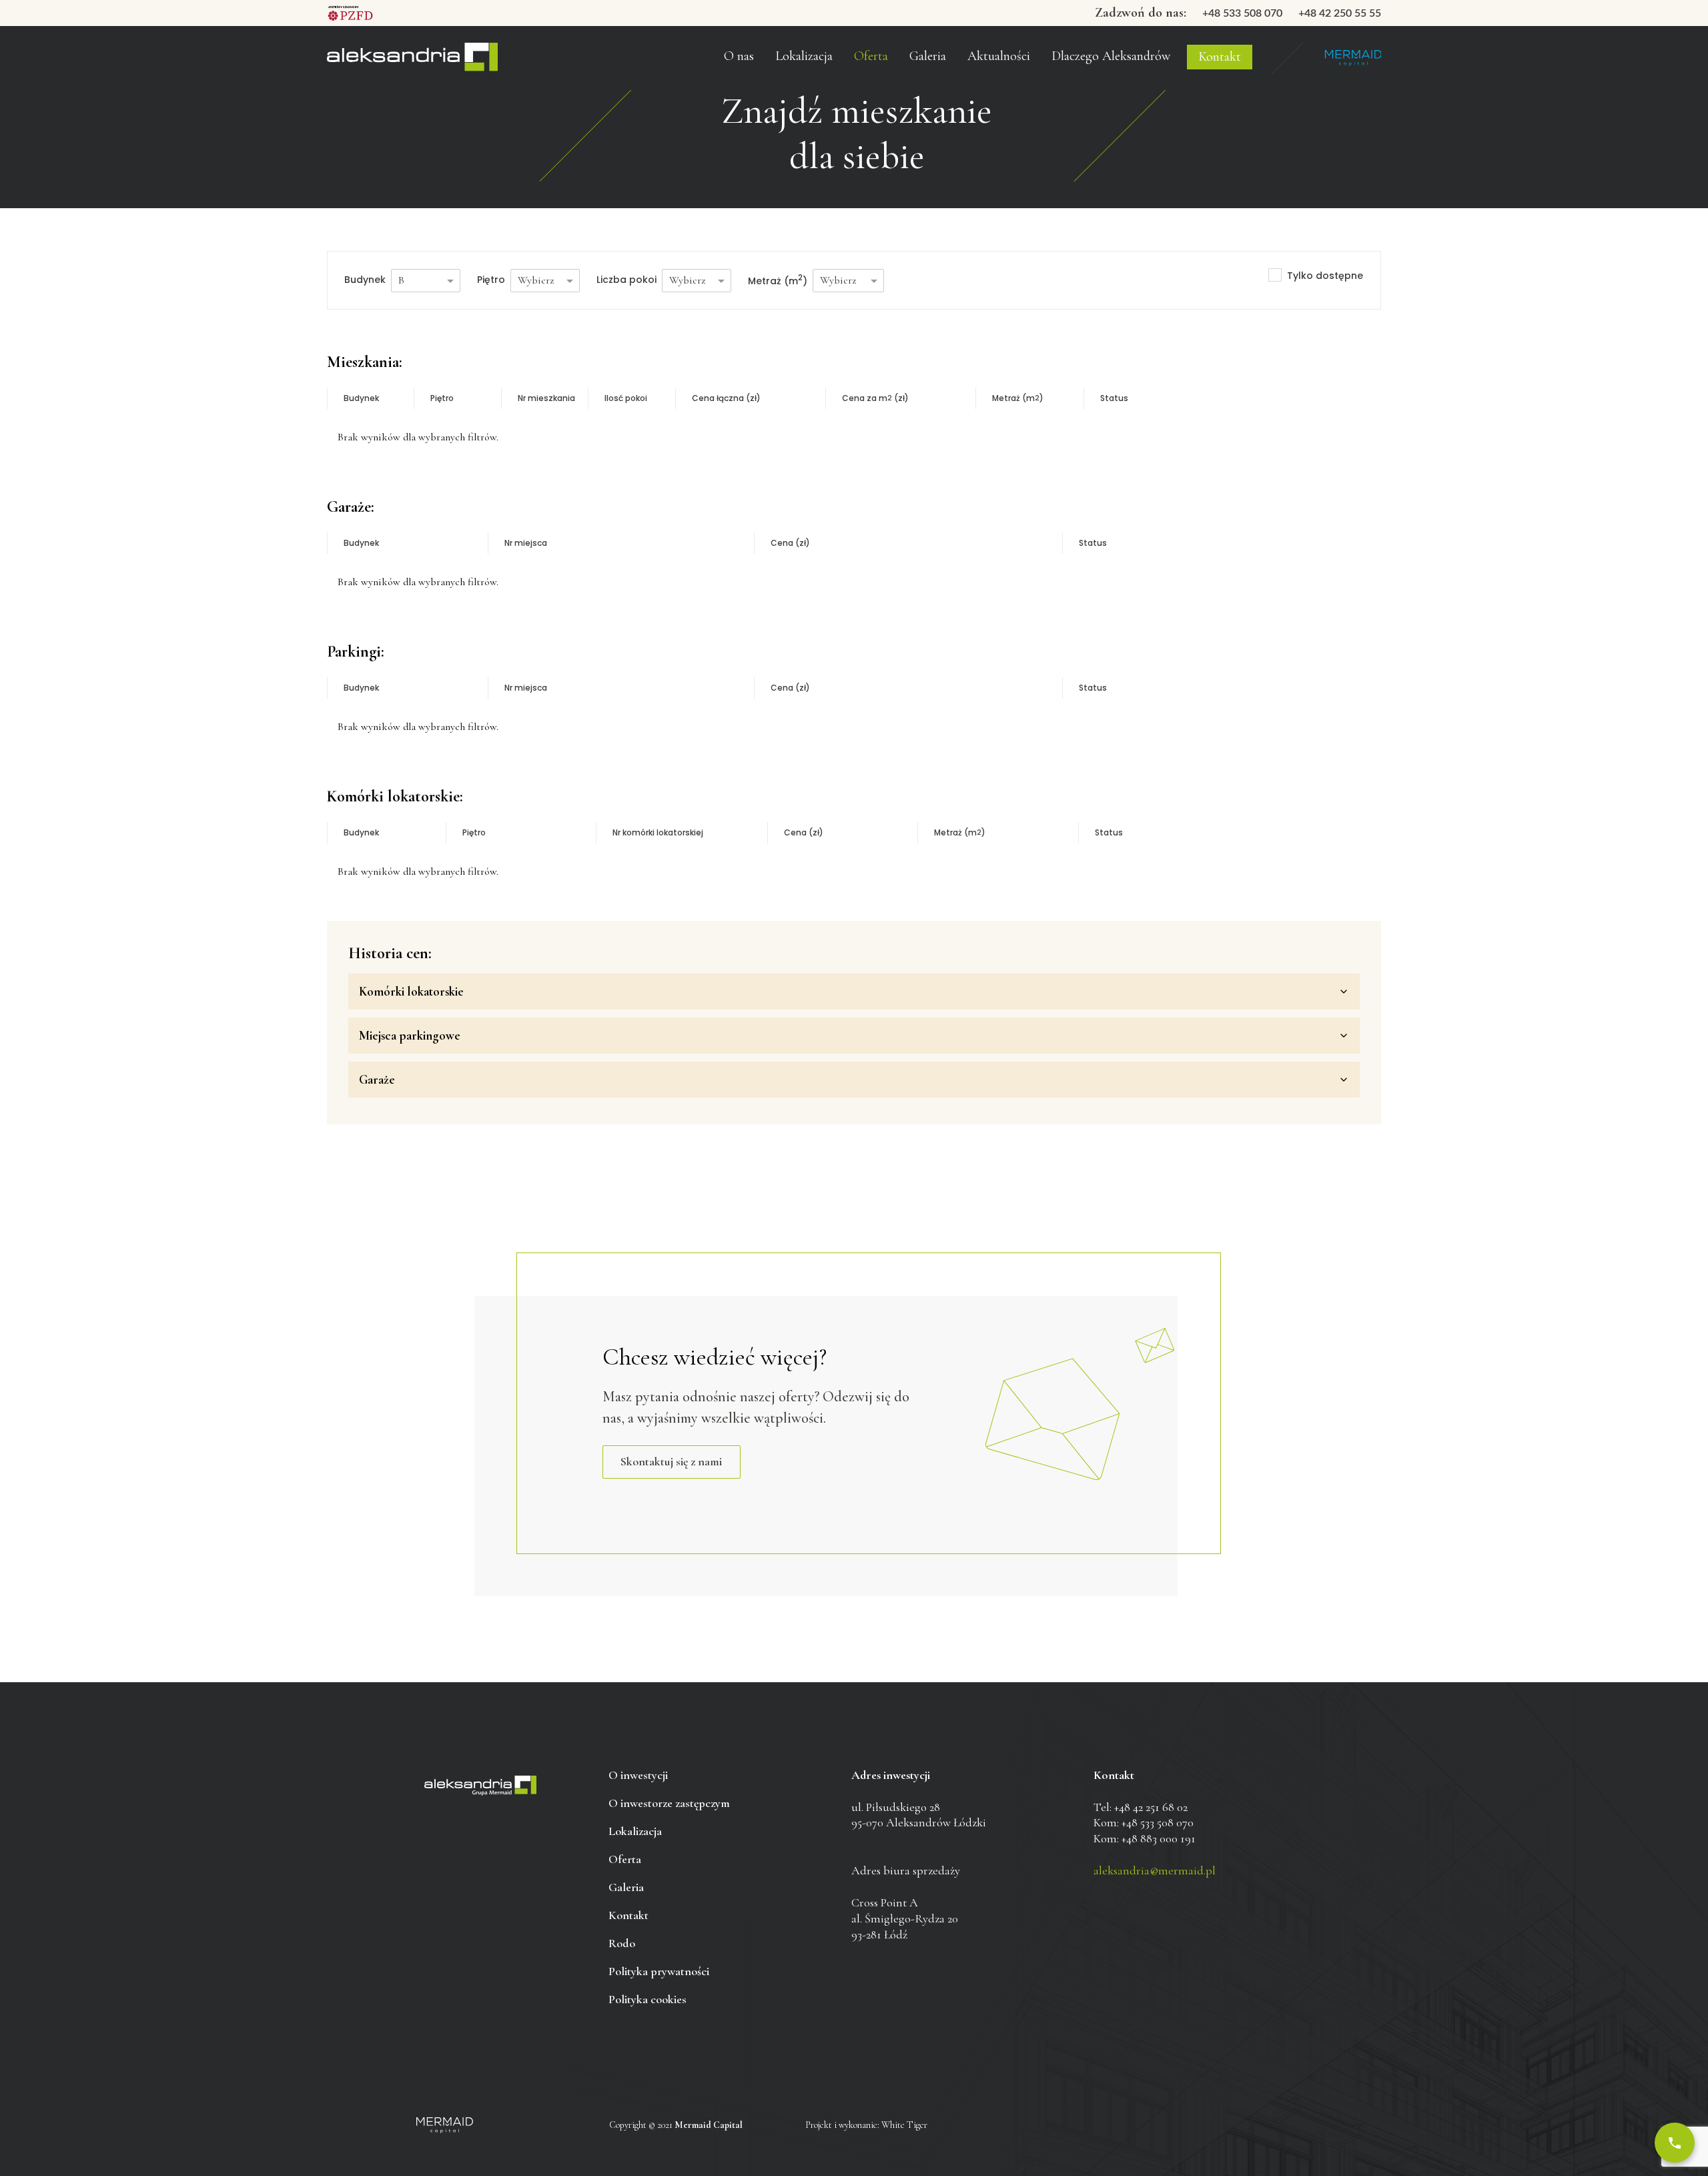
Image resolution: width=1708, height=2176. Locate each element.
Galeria (928, 56)
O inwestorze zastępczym (771, 33)
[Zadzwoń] (1675, 2143)
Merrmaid (1353, 58)
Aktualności (999, 56)
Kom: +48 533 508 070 (1144, 1822)
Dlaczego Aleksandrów (1111, 56)
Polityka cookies (648, 1999)
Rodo (622, 1943)
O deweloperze (748, 63)
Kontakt (1220, 57)
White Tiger (904, 2125)
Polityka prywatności (659, 1971)
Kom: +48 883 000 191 (1145, 1838)
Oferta (871, 56)
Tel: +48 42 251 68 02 (1141, 1807)
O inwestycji (638, 1775)
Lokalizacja (635, 1831)
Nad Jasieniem (412, 58)
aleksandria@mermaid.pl (1155, 1870)
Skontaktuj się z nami (671, 1461)
